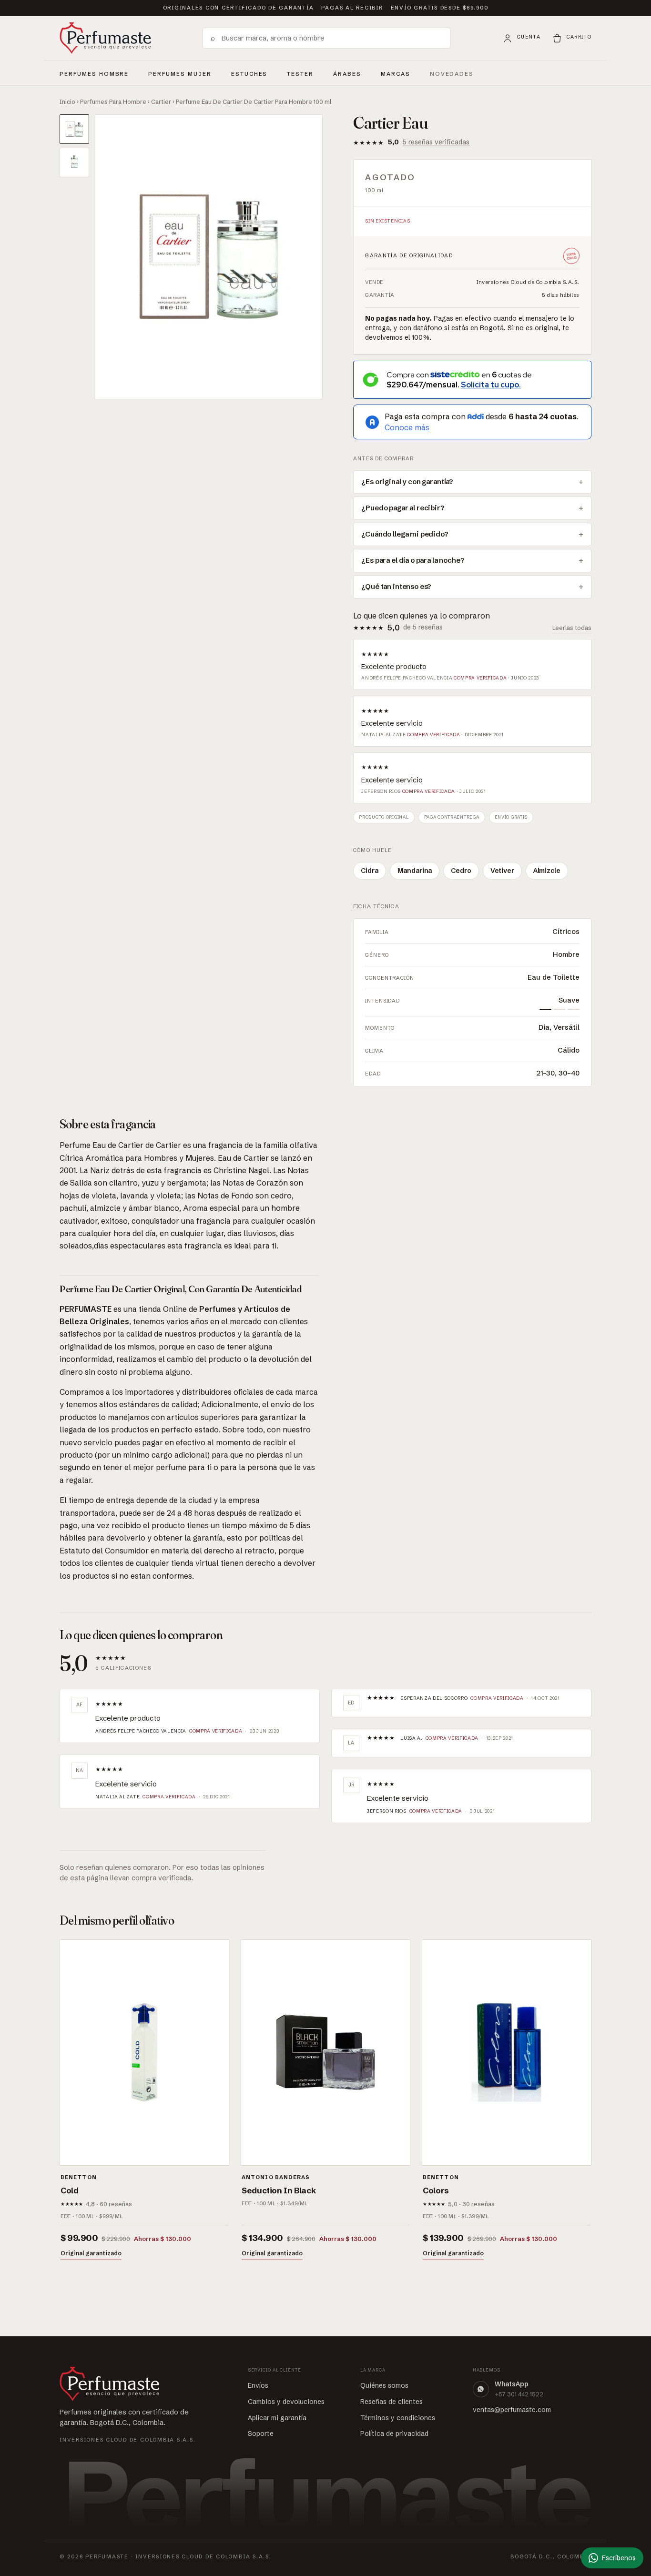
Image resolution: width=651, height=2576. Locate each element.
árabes (347, 72)
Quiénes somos (384, 2385)
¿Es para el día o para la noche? (413, 560)
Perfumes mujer (180, 72)
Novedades (452, 74)
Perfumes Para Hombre (113, 101)
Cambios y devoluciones (286, 2402)
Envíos (258, 2385)
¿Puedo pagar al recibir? (403, 508)
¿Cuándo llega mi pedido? (405, 534)
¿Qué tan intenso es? (396, 587)
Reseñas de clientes (392, 2402)
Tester (300, 72)
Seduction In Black (279, 2190)
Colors (436, 2190)
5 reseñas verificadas (436, 142)
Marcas (396, 74)
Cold (70, 2190)
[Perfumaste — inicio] (105, 38)
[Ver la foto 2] (74, 162)
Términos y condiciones (398, 2418)
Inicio (67, 101)
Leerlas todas (572, 628)
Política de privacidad (394, 2434)
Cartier (161, 101)
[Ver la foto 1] (74, 129)
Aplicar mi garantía (277, 2418)
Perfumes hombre (94, 72)
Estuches (249, 74)
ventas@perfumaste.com (512, 2410)
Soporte (261, 2434)
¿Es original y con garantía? (407, 482)
